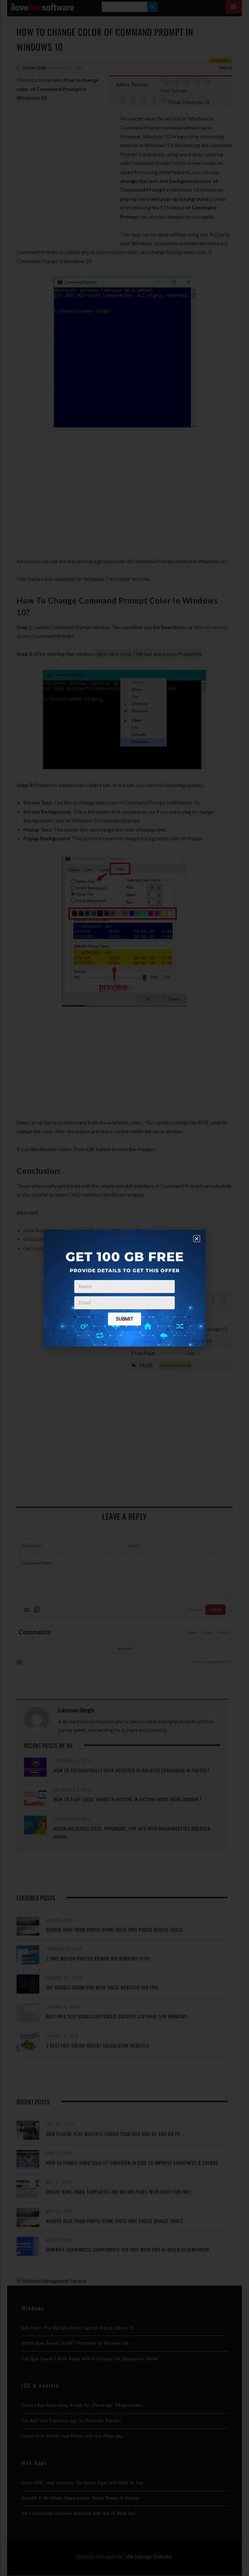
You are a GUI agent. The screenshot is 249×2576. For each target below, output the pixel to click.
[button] (197, 1239)
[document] (124, 1288)
